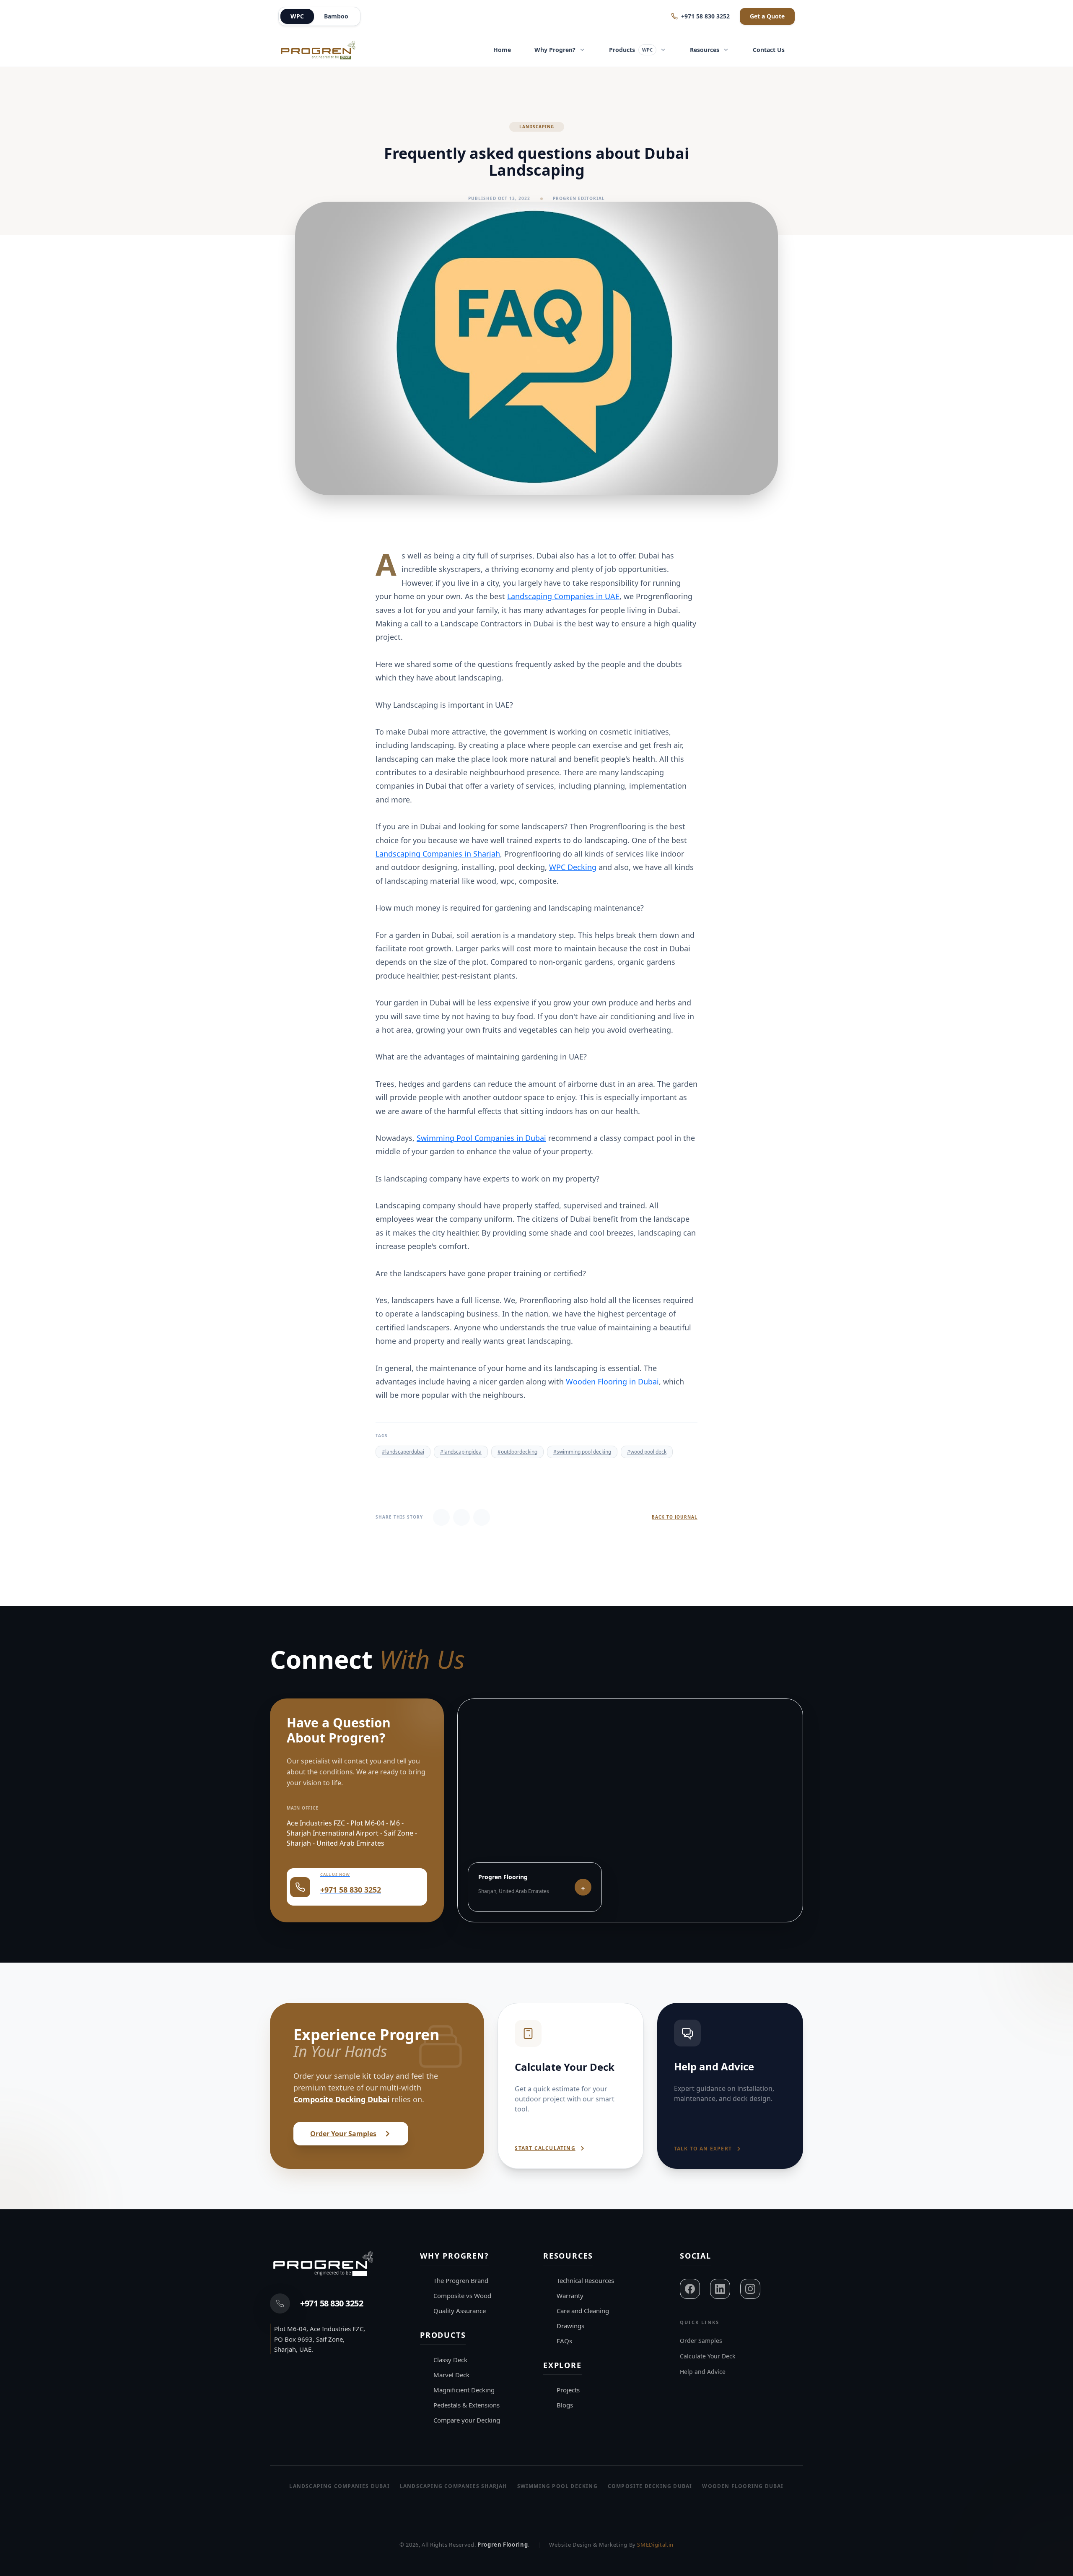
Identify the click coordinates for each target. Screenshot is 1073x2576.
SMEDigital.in (655, 2545)
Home (502, 50)
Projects (568, 2390)
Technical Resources (585, 2280)
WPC (297, 16)
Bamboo (336, 16)
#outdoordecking (517, 1452)
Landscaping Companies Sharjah (454, 2486)
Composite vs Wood (462, 2296)
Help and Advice (703, 2372)
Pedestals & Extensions (467, 2405)
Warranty (570, 2296)
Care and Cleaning (583, 2311)
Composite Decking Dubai (341, 2099)
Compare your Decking (467, 2420)
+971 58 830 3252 (705, 16)
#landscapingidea (461, 1452)
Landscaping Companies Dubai (339, 2486)
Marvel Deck (451, 2375)
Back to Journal (675, 1517)
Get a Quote (767, 16)
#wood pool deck (647, 1452)
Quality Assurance (460, 2311)
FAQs (564, 2341)
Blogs (565, 2405)
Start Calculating (545, 2148)
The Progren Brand (461, 2280)
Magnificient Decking (464, 2390)
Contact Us (769, 50)
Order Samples (701, 2341)
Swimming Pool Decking (557, 2486)
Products (631, 50)
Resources (705, 50)
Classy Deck (450, 2360)
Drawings (570, 2326)
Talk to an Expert (703, 2149)
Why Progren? (555, 50)
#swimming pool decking (582, 1452)
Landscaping (537, 127)
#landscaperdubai (403, 1452)
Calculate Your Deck (708, 2356)
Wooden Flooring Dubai (743, 2486)
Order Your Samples (343, 2134)
